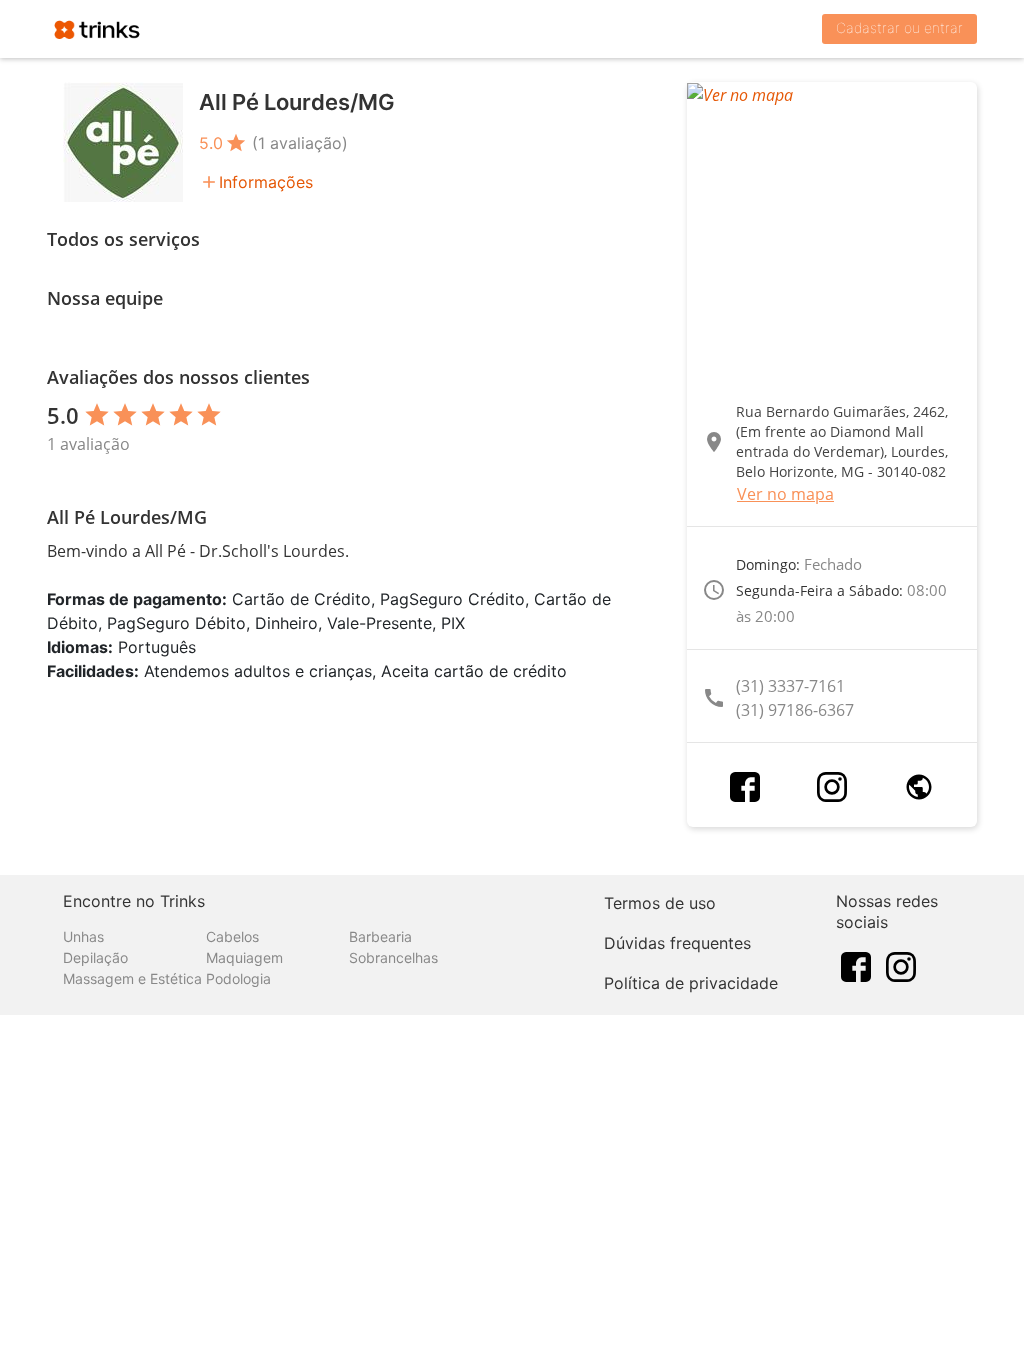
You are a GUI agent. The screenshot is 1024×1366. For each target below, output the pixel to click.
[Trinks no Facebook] (856, 966)
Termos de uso (660, 903)
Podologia (238, 978)
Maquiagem (244, 957)
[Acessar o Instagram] (832, 787)
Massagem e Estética (132, 978)
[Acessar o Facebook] (745, 787)
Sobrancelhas (393, 957)
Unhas (83, 936)
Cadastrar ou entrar (899, 27)
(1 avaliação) (300, 143)
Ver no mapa (785, 494)
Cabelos (232, 936)
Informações (266, 182)
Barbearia (380, 936)
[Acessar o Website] (919, 787)
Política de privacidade (691, 983)
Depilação (95, 957)
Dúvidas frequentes (677, 943)
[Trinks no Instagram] (901, 966)
